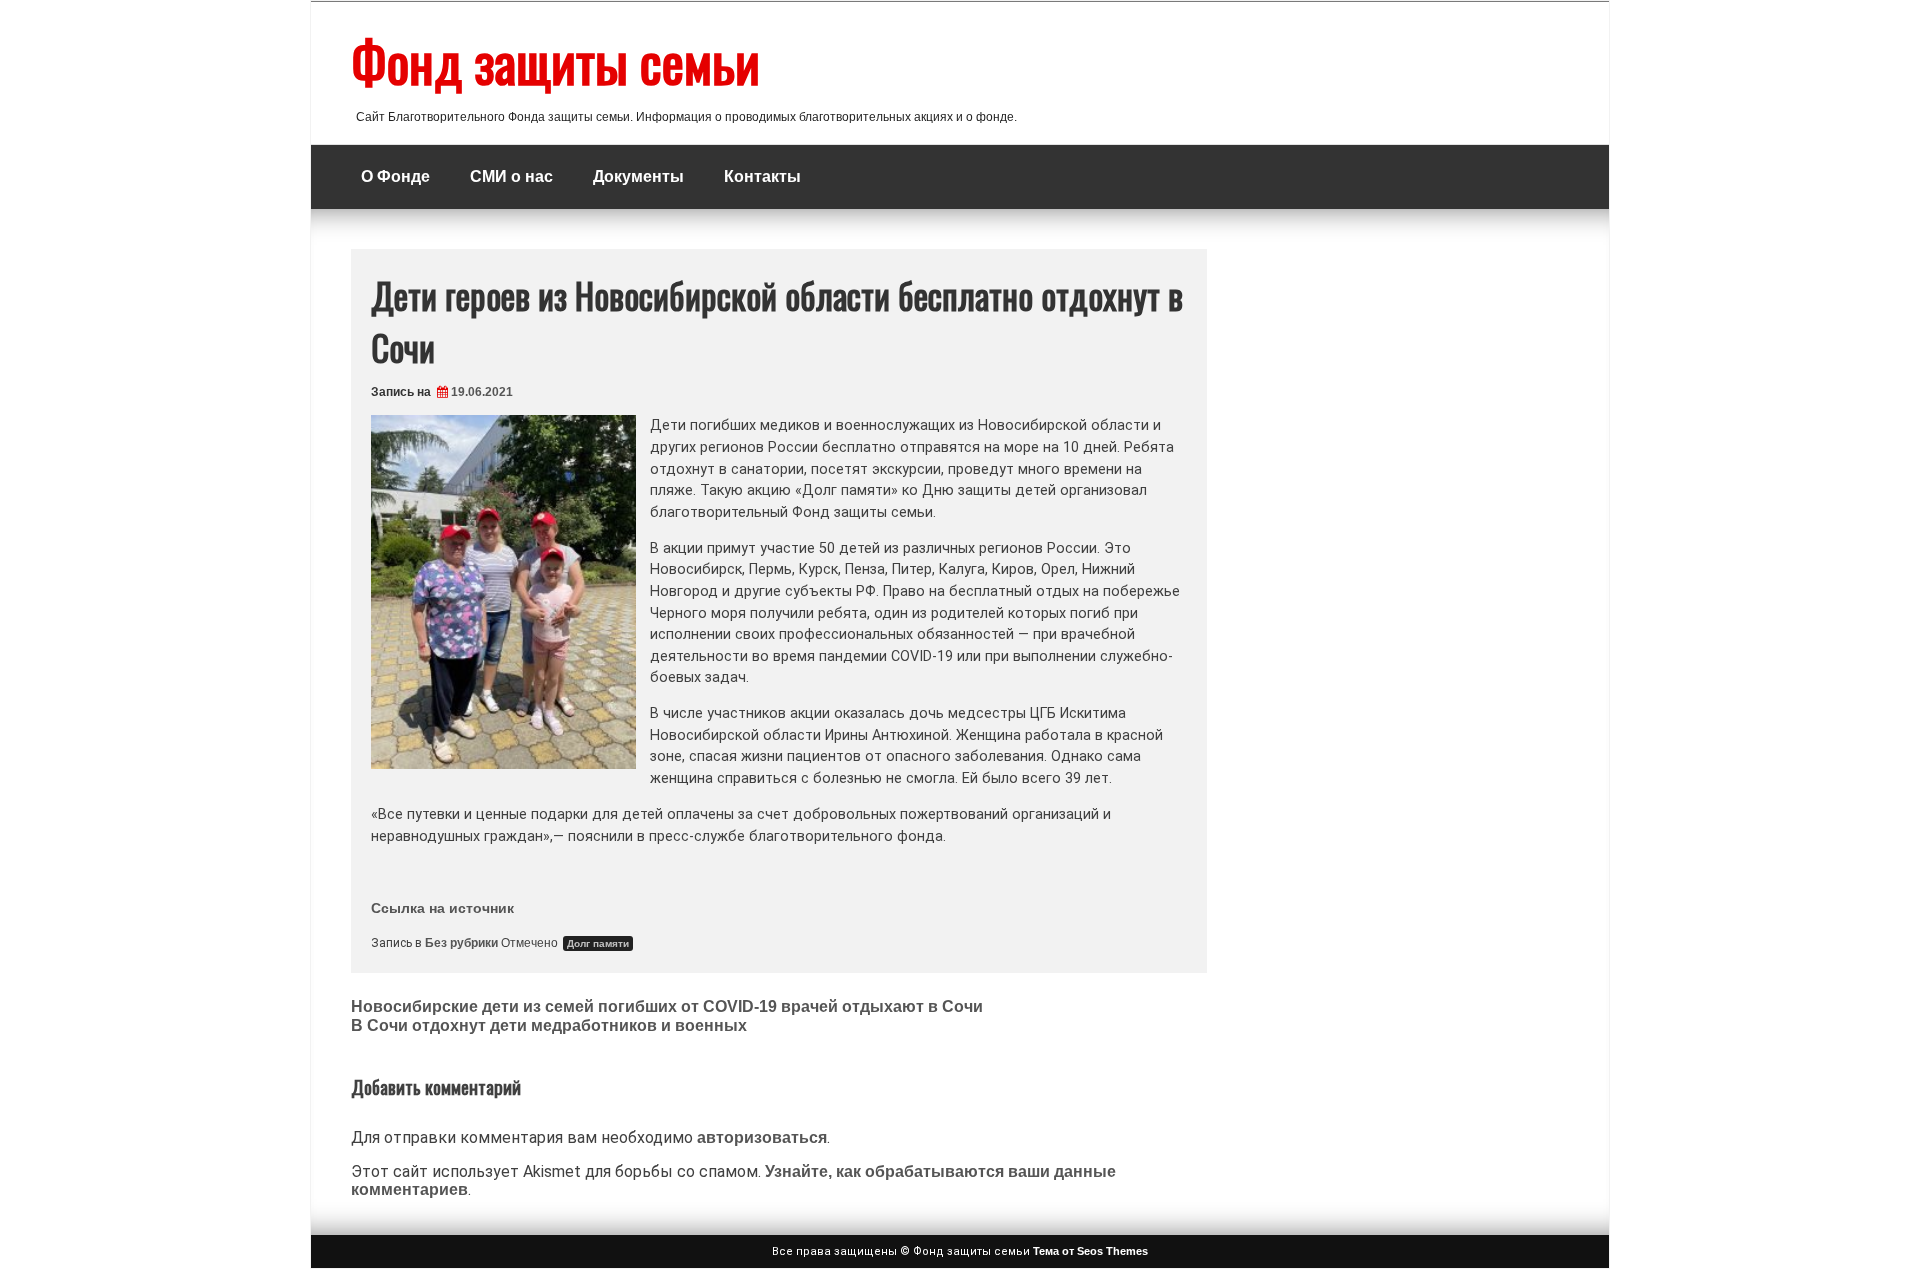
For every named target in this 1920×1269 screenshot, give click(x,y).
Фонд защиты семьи (555, 61)
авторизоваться (762, 1137)
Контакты (762, 176)
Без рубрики (461, 943)
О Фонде (395, 176)
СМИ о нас (511, 176)
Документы (638, 176)
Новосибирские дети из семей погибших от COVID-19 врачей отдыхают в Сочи (667, 1006)
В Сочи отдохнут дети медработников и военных (549, 1025)
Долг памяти (598, 943)
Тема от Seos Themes (1090, 1251)
